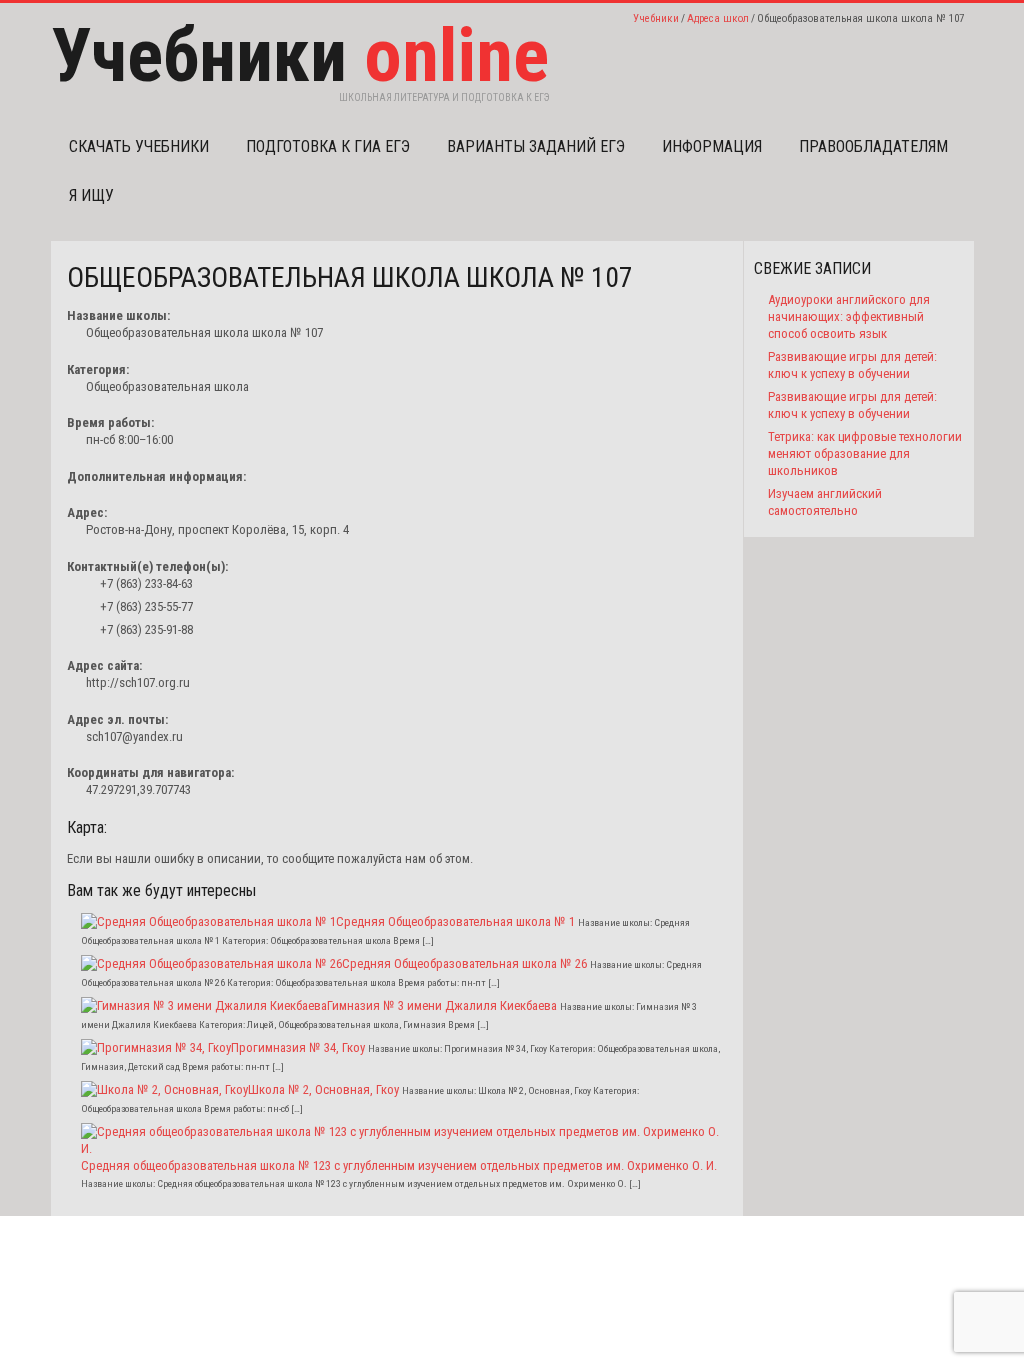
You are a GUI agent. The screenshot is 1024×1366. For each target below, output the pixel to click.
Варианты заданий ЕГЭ (536, 146)
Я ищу (91, 195)
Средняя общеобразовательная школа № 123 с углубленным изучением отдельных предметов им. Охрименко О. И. (399, 1165)
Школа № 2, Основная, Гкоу (323, 1089)
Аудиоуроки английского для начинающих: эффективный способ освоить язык (849, 316)
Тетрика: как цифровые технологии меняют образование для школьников (865, 453)
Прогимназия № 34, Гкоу (298, 1047)
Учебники (656, 18)
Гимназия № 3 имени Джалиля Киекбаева (442, 1005)
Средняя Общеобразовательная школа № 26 (464, 963)
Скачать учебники (139, 146)
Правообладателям (873, 146)
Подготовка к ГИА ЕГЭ (328, 146)
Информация (712, 146)
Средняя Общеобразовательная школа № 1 (455, 921)
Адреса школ (718, 18)
